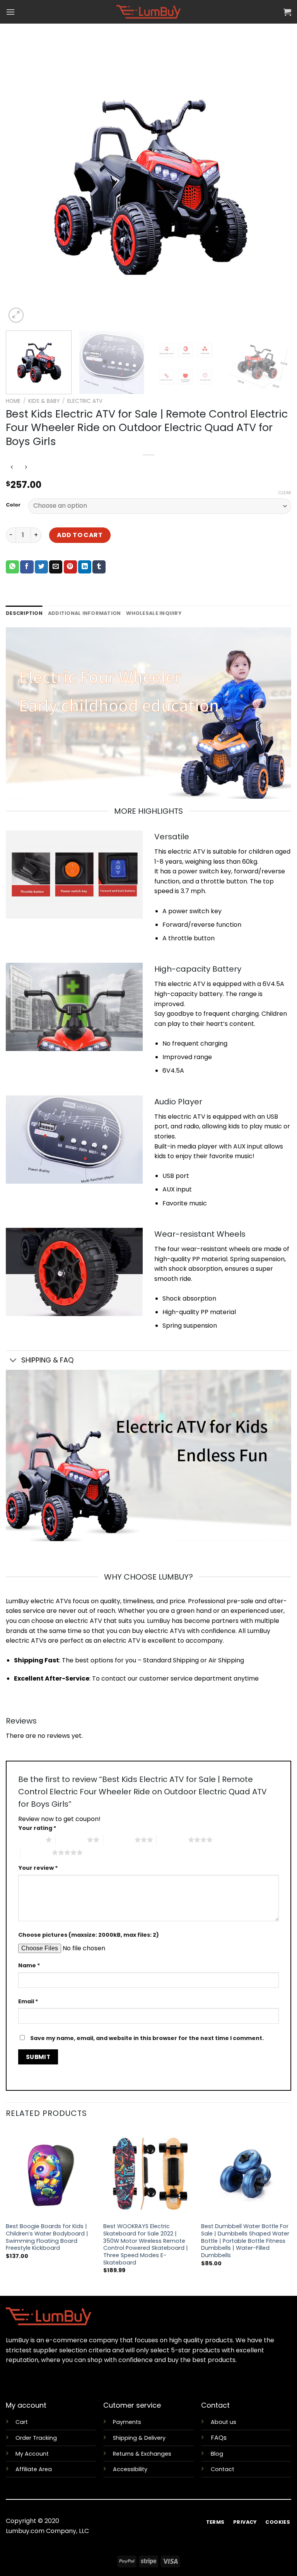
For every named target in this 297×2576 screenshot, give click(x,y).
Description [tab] (24, 613)
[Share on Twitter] (41, 567)
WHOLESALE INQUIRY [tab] (154, 613)
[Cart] (287, 12)
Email (28, 2001)
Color (13, 505)
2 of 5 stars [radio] (71, 1840)
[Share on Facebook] (27, 567)
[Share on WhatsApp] (12, 567)
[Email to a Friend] (56, 567)
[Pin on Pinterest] (70, 567)
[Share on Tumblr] (99, 567)
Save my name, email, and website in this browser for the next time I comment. (147, 2038)
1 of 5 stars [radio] (30, 1840)
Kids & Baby (44, 401)
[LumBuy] (148, 12)
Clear (285, 493)
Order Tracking (36, 2438)
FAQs (219, 2438)
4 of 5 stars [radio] (172, 1840)
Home (13, 401)
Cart (22, 2422)
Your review (38, 1868)
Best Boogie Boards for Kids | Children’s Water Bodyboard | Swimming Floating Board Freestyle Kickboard (47, 2237)
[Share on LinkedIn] (85, 567)
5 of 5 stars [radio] (36, 1852)
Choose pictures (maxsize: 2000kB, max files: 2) (89, 1935)
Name (29, 1965)
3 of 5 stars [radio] (119, 1840)
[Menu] (10, 12)
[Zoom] (16, 315)
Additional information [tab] (84, 613)
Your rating (37, 1828)
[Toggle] (13, 1361)
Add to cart (80, 535)
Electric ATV (85, 401)
